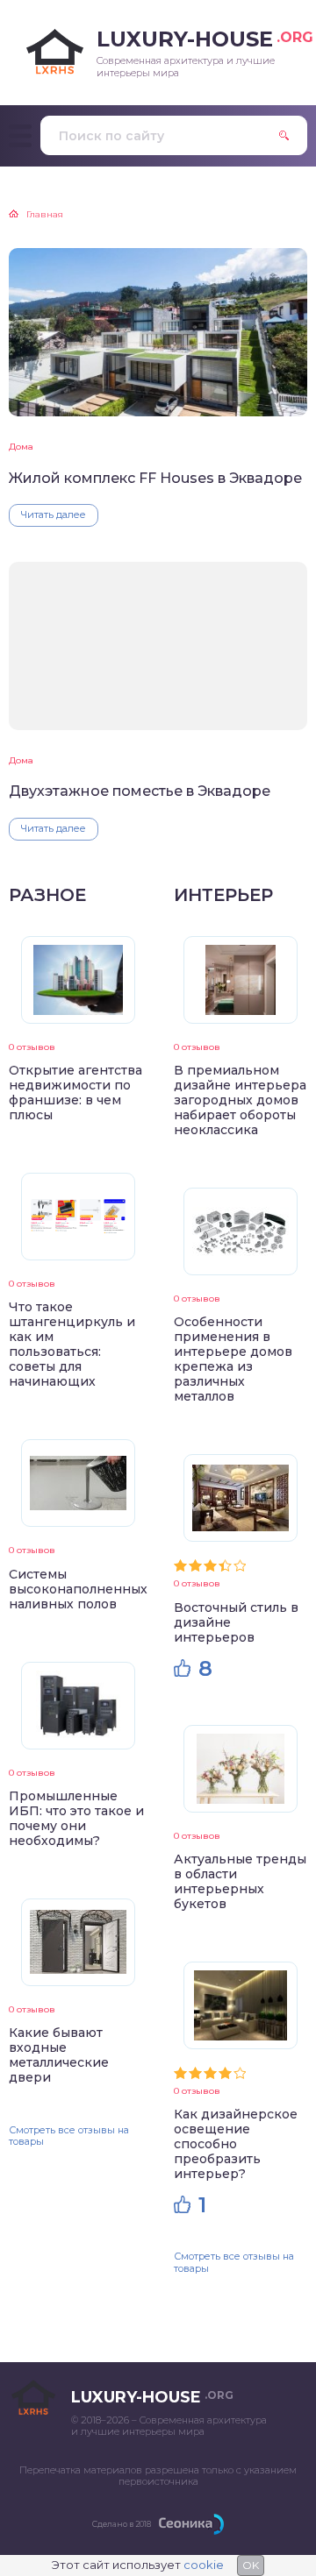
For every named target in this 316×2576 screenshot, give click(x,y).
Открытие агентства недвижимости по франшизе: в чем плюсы (75, 1093)
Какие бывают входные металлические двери (59, 2055)
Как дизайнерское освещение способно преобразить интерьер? (236, 2144)
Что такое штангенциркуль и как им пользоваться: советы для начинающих (72, 1344)
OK (251, 2565)
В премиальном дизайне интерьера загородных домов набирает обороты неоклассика (240, 1100)
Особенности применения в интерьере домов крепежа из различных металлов (233, 1359)
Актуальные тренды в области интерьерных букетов (240, 1881)
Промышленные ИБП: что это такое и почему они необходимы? (76, 1818)
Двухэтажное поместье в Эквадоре (140, 791)
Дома (21, 447)
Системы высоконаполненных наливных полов (78, 1589)
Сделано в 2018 (122, 2524)
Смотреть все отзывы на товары (69, 2136)
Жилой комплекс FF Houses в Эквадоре (155, 478)
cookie (204, 2565)
